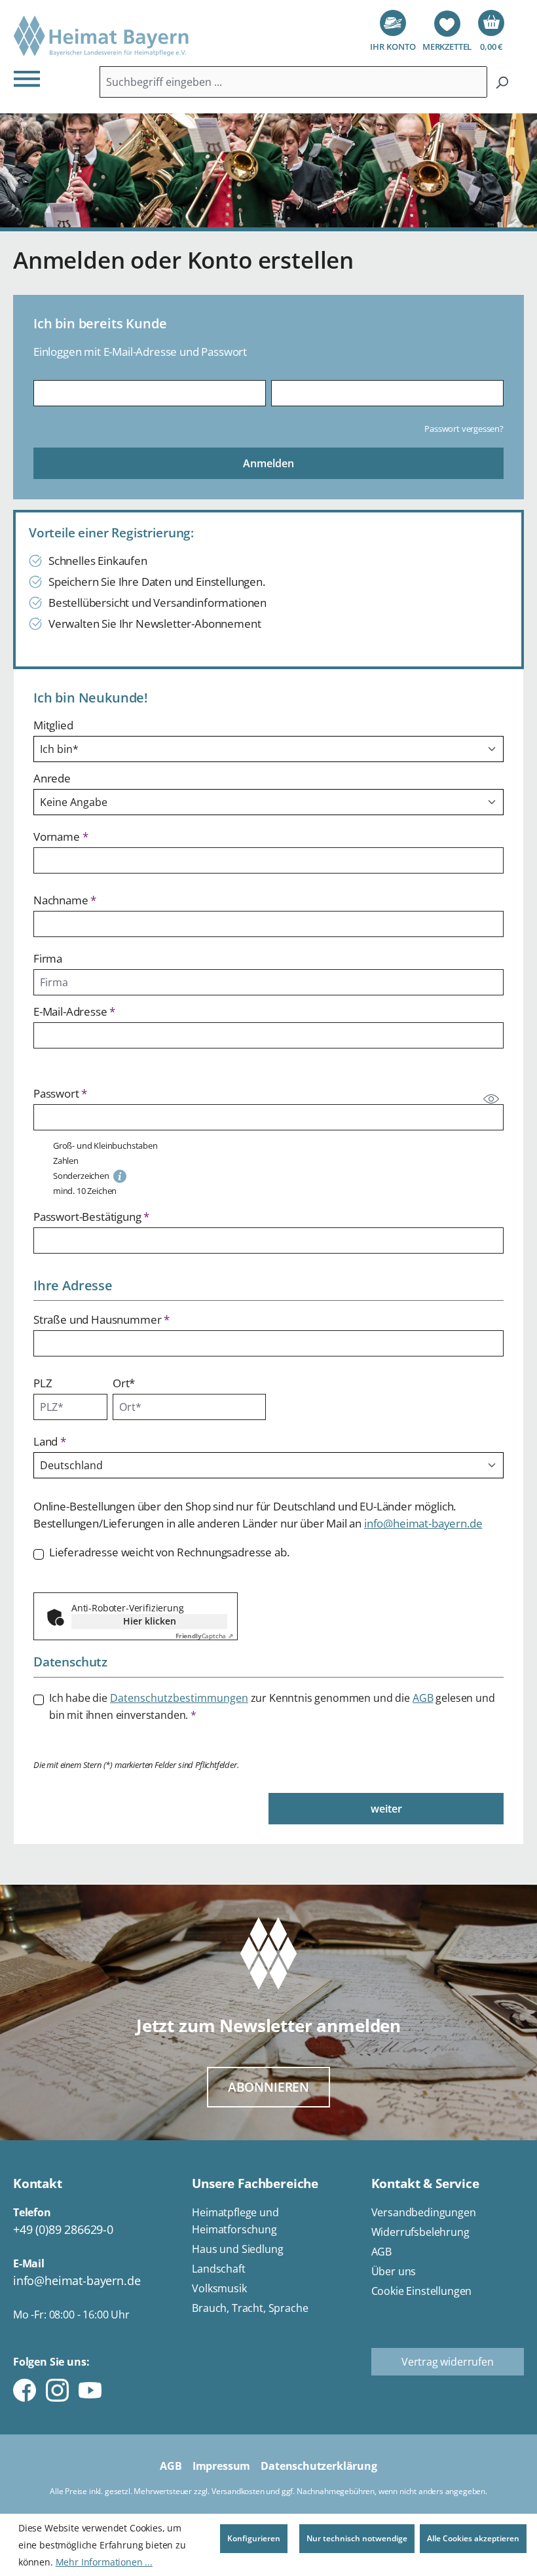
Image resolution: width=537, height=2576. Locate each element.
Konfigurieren (254, 2538)
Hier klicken (150, 1621)
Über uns (394, 2271)
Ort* (124, 1383)
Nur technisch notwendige (357, 2538)
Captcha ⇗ (204, 1636)
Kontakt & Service (425, 2183)
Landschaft (218, 2269)
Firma (48, 958)
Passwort (60, 1093)
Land (50, 1441)
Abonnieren (268, 2087)
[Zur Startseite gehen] (102, 36)
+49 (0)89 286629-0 (63, 2229)
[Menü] (31, 78)
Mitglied (53, 725)
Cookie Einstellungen (422, 2291)
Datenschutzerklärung (319, 2466)
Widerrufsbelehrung (420, 2232)
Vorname (61, 836)
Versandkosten (238, 2491)
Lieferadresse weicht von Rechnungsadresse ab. (169, 1552)
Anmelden (268, 463)
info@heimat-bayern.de (423, 1523)
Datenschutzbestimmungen (179, 1698)
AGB (423, 1698)
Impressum (221, 2466)
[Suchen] (502, 82)
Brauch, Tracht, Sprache (250, 2308)
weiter (386, 1809)
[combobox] (293, 82)
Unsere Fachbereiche (255, 2183)
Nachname (65, 900)
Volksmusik (219, 2288)
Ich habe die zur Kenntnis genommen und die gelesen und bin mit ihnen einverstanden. (272, 1706)
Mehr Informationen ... (104, 2562)
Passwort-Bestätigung (91, 1217)
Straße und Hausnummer (102, 1319)
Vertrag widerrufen (448, 2362)
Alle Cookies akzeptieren (473, 2538)
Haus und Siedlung (237, 2249)
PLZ (43, 1383)
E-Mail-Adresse (74, 1011)
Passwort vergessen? (464, 429)
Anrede (52, 778)
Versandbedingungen (424, 2212)
